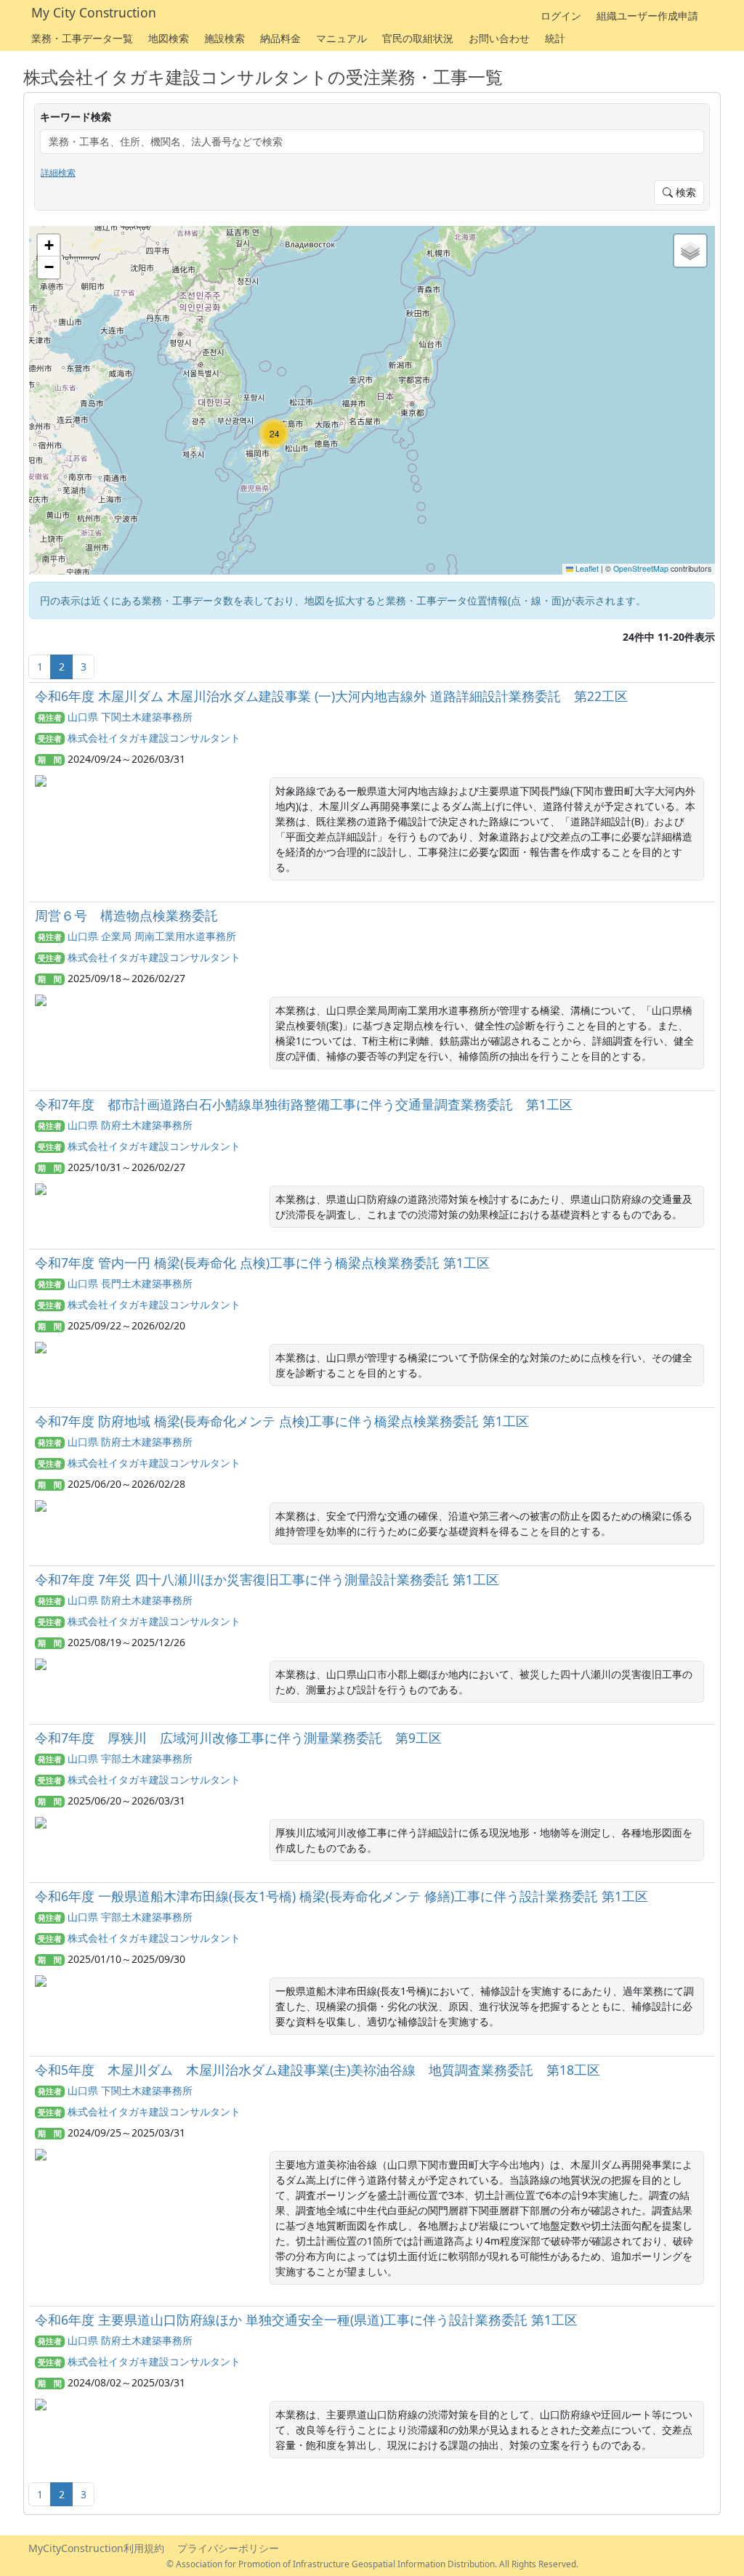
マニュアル (341, 38)
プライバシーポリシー (228, 2548)
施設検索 (225, 38)
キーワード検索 (76, 117)
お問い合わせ (499, 38)
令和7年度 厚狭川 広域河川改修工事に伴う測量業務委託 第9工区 (238, 1738)
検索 (684, 192)
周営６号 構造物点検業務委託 (126, 915)
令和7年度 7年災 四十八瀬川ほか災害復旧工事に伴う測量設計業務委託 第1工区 (267, 1579)
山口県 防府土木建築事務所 (130, 1125)
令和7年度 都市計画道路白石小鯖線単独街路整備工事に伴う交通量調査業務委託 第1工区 (304, 1104)
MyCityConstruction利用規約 (96, 2548)
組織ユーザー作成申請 (647, 16)
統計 (555, 38)
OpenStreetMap (641, 568)
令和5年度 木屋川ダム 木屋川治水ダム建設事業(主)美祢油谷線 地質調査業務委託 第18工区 (318, 2070)
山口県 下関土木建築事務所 (130, 717)
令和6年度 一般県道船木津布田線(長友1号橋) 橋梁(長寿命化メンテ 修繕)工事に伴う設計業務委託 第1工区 (341, 1896)
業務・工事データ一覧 (82, 38)
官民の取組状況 (418, 38)
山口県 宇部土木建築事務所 (130, 1758)
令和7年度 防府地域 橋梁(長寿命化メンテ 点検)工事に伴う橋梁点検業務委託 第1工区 (282, 1421)
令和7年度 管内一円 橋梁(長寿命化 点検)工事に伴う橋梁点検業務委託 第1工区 (262, 1263)
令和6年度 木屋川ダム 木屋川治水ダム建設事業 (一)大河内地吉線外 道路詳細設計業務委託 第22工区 (331, 696)
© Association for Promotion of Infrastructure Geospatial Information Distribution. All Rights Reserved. (372, 2564)
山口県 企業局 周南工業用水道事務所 (152, 936)
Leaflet (586, 568)
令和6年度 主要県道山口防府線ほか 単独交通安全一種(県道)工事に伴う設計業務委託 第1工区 (306, 2320)
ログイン (561, 16)
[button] (275, 434)
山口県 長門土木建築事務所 (130, 1283)
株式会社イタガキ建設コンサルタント (154, 738)
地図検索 (169, 38)
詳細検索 (58, 173)
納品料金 (280, 38)
